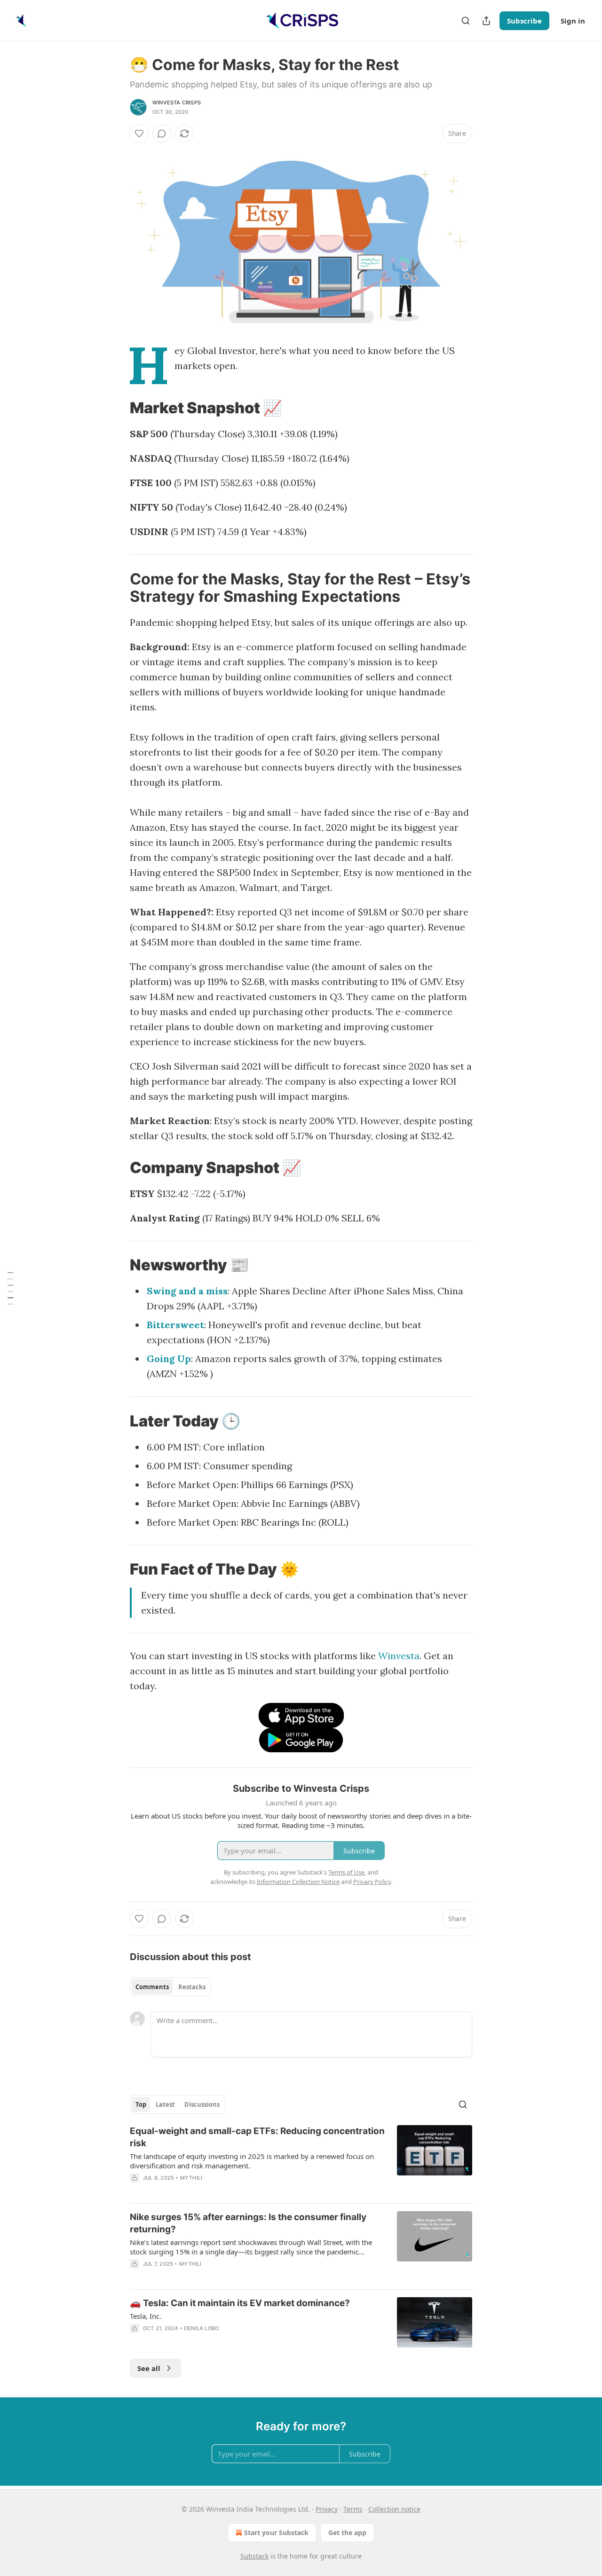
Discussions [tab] (202, 2104)
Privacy (327, 2509)
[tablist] (170, 1987)
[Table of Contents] (10, 1288)
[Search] (466, 21)
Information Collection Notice (298, 1882)
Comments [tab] (152, 1987)
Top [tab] (141, 2104)
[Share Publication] (486, 21)
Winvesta (399, 1656)
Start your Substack (276, 2533)
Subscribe (524, 21)
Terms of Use (346, 1872)
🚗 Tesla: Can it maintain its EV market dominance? (240, 2303)
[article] (301, 2160)
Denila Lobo (201, 2328)
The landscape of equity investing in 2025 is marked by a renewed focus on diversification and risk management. (252, 2161)
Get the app (347, 2533)
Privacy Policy (372, 1882)
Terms (353, 2509)
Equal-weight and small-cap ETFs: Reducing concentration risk (257, 2137)
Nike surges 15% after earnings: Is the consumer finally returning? (248, 2223)
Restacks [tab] (192, 1987)
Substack (254, 2556)
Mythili (191, 2178)
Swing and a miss (187, 1291)
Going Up (169, 1359)
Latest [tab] (165, 2104)
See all (149, 2368)
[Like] (139, 134)
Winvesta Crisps (177, 102)
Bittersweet (175, 1325)
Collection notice (394, 2509)
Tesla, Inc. (146, 2316)
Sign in (573, 21)
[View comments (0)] (162, 134)
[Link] (117, 408)
